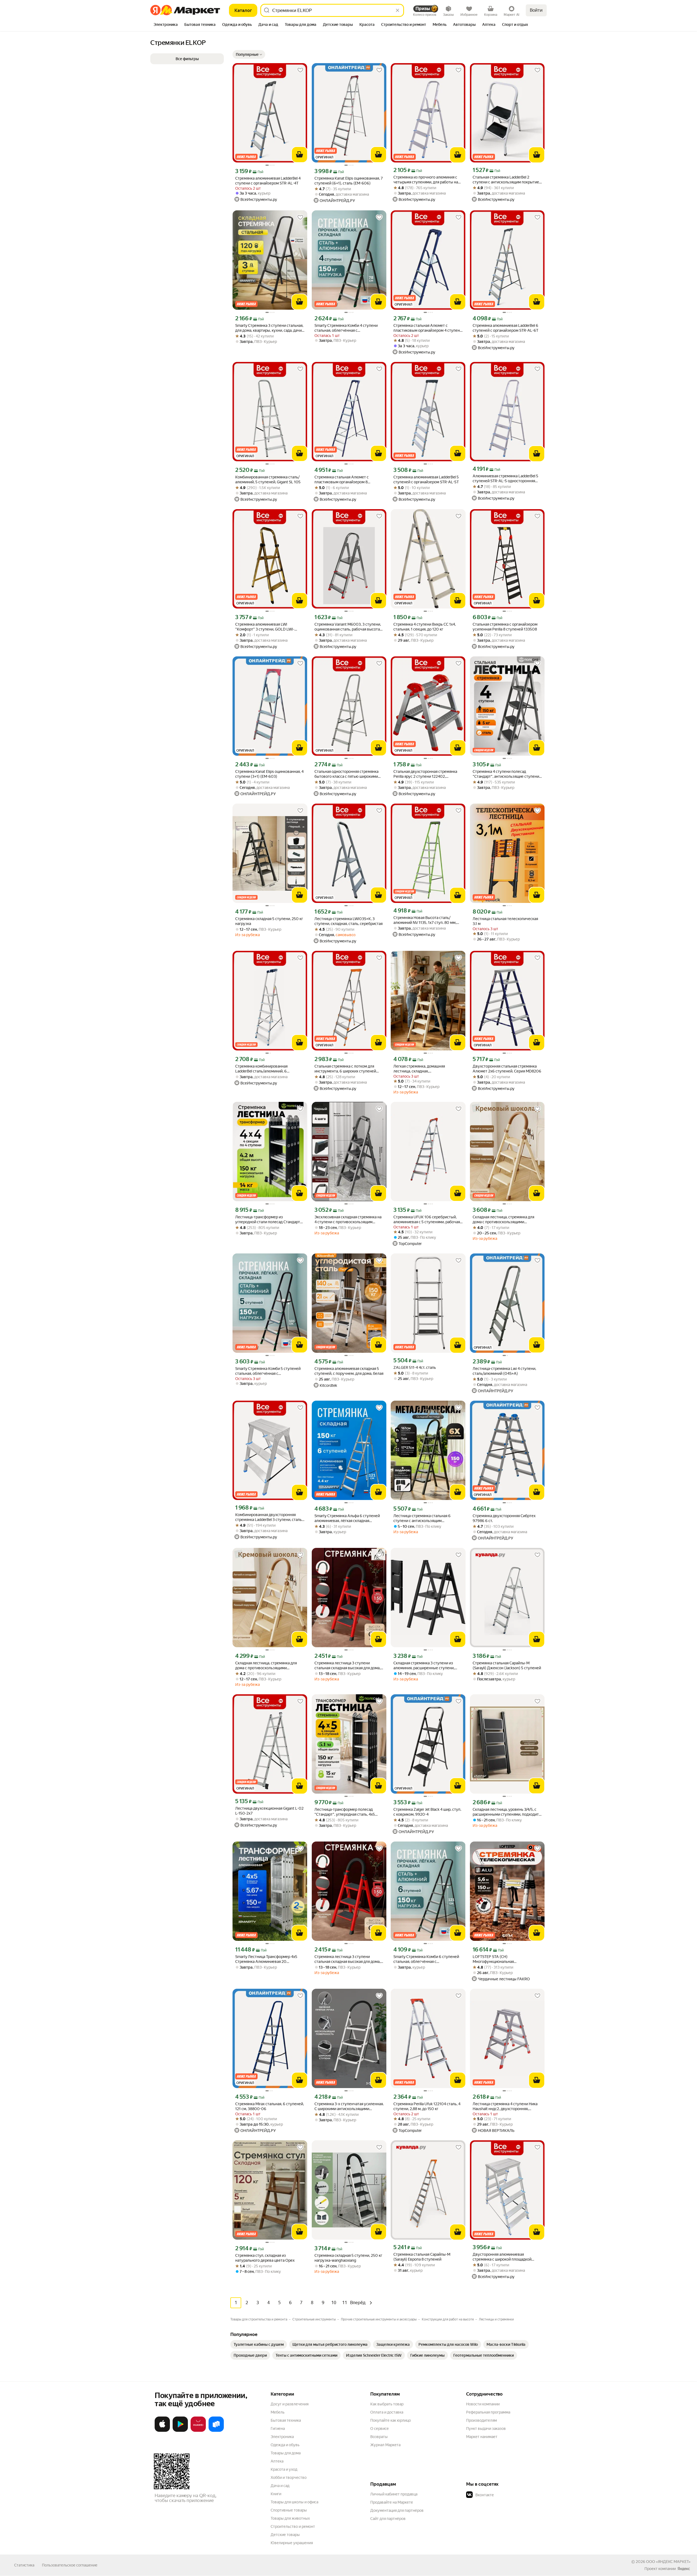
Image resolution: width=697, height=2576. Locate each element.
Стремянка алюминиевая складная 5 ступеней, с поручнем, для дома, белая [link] (349, 1371)
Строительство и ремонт (293, 2526)
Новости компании (483, 2404)
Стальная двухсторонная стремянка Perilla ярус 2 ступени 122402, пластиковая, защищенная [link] (425, 774)
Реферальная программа (488, 2412)
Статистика (24, 2565)
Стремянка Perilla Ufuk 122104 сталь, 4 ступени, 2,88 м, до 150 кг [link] (427, 2106)
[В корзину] (299, 155)
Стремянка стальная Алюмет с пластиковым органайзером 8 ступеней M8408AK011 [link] (342, 480)
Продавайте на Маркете (392, 2502)
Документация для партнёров (397, 2510)
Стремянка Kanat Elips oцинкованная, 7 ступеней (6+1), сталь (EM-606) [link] (349, 181)
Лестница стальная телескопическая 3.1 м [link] (505, 921)
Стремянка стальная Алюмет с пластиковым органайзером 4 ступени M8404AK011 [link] (428, 328)
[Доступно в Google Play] (180, 2431)
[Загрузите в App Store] (162, 2431)
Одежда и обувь (285, 2445)
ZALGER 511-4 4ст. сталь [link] (415, 1367)
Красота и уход (284, 2469)
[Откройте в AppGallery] (198, 2431)
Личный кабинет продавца (394, 2494)
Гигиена (278, 2429)
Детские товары (285, 2535)
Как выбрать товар (387, 2404)
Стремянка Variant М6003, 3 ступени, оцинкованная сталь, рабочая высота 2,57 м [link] (348, 627)
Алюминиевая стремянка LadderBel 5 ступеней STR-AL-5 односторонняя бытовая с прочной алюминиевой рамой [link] (505, 479)
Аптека (277, 2461)
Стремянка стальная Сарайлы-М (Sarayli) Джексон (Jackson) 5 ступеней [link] (507, 1665)
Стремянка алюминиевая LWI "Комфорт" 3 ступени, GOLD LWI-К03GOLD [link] (265, 627)
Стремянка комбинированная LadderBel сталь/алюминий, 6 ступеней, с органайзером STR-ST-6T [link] (268, 1069)
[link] (259, 2344)
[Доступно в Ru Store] (216, 2431)
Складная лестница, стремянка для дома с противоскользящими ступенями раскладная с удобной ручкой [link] (503, 1220)
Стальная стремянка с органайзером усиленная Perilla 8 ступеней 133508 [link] (505, 627)
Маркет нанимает (482, 2437)
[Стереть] (398, 10)
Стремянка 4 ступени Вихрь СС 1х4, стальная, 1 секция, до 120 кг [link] (425, 627)
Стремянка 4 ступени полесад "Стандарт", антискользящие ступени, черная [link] (506, 774)
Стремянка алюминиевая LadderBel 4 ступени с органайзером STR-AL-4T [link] (268, 181)
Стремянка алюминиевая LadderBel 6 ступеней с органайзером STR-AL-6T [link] (505, 328)
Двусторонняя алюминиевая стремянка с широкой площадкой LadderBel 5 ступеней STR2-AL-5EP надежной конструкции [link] (504, 2257)
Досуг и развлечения (290, 2404)
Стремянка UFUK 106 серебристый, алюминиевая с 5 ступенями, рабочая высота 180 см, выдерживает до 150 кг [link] (428, 1220)
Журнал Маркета (385, 2445)
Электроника (282, 2437)
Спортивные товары (289, 2510)
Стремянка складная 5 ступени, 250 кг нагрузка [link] (269, 921)
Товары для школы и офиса (294, 2502)
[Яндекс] (684, 2569)
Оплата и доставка (387, 2412)
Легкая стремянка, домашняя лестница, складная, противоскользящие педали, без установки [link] (422, 1069)
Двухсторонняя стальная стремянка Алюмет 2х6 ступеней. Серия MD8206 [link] (507, 1069)
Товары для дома (286, 2453)
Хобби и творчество (289, 2477)
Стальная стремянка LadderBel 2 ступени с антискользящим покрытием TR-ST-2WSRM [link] (507, 180)
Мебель (278, 2412)
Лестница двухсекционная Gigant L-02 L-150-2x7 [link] (269, 1811)
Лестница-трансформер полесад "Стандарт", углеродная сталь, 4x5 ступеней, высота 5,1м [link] (345, 1812)
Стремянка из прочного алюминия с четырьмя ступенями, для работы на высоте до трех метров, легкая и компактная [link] (426, 180)
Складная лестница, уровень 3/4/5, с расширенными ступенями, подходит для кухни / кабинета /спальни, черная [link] (507, 1812)
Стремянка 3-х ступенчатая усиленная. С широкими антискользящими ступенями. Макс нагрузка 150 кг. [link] (349, 2106)
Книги (276, 2494)
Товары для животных (290, 2518)
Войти (536, 10)
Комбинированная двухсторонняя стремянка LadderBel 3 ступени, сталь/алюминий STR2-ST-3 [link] (269, 1517)
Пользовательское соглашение (70, 2565)
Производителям (482, 2420)
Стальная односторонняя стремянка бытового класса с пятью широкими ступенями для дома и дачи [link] (346, 774)
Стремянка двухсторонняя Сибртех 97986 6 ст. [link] (504, 1518)
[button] (249, 54)
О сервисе (380, 2429)
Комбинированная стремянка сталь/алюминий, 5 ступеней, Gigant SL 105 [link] (268, 479)
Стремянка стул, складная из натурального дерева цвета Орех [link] (265, 2258)
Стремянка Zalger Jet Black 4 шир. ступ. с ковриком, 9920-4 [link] (427, 1812)
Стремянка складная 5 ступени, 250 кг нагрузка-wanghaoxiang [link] (348, 2258)
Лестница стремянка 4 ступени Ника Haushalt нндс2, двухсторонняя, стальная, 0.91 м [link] (505, 2106)
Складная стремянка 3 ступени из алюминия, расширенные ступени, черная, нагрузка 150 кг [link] (424, 1666)
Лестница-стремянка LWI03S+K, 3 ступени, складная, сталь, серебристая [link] (348, 921)
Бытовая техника (286, 2420)
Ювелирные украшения (292, 2543)
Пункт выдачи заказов (486, 2429)
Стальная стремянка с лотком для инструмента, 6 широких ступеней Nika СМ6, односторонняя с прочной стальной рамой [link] (346, 1069)
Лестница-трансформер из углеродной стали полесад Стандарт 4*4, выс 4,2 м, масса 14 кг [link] (268, 1220)
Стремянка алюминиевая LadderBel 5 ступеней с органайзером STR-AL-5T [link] (426, 479)
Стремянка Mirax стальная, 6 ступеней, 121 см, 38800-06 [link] (270, 2106)
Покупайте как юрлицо (391, 2420)
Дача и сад (280, 2486)
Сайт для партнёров (388, 2519)
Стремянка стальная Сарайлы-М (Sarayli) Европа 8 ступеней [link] (422, 2257)
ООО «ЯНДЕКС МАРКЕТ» (668, 2562)
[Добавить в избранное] (300, 70)
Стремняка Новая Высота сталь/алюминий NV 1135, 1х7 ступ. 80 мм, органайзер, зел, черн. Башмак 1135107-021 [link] (425, 920)
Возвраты (379, 2437)
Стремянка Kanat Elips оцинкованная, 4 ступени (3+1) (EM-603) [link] (269, 774)
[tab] (166, 25)
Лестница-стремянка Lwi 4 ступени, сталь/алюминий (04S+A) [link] (504, 1371)
